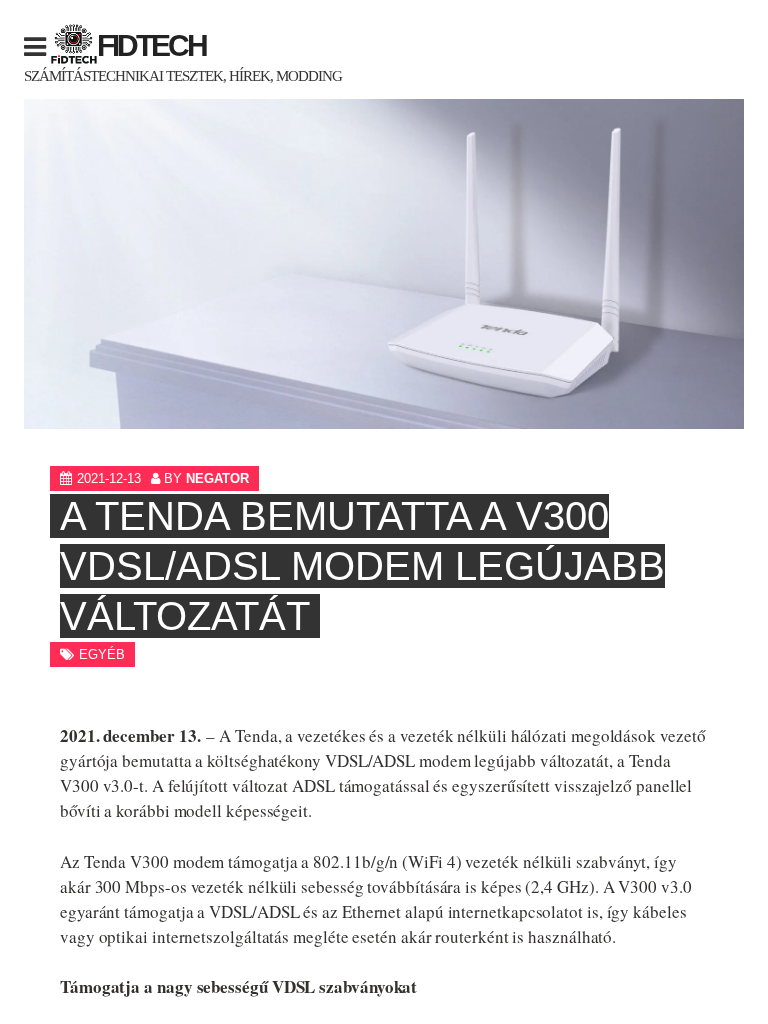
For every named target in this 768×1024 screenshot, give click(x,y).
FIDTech (151, 45)
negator (217, 478)
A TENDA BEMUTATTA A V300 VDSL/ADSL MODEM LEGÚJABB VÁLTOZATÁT (362, 566)
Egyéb (102, 654)
